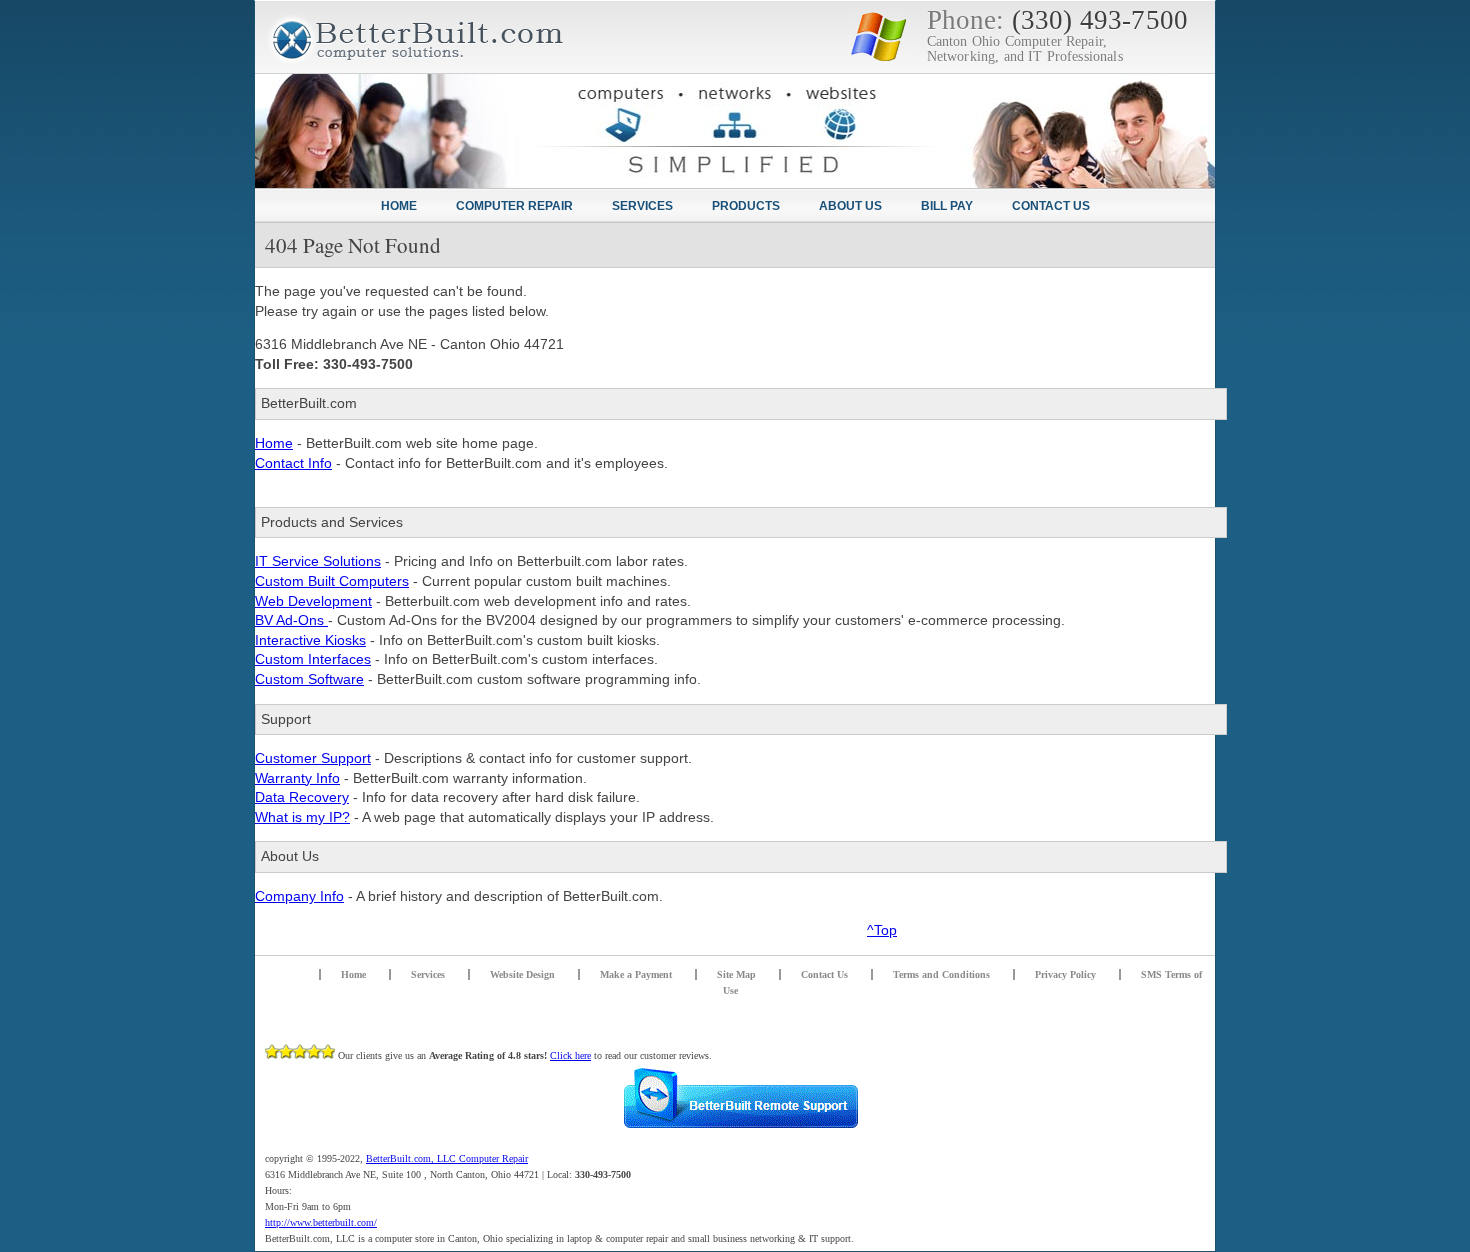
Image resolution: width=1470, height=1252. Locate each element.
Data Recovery (302, 797)
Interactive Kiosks (310, 640)
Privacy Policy (1065, 974)
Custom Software (309, 679)
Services (428, 974)
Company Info (299, 896)
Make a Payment (636, 974)
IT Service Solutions (318, 561)
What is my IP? (302, 817)
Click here (570, 1055)
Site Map (736, 974)
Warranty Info (297, 778)
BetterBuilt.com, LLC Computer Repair (447, 1158)
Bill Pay (947, 206)
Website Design (522, 974)
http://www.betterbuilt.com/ (321, 1222)
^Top (882, 930)
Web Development (313, 601)
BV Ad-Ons (291, 620)
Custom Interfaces (313, 659)
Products (746, 206)
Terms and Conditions (941, 974)
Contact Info (293, 463)
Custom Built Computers (332, 581)
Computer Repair (514, 206)
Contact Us (824, 974)
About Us (850, 206)
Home (274, 443)
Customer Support (313, 758)
